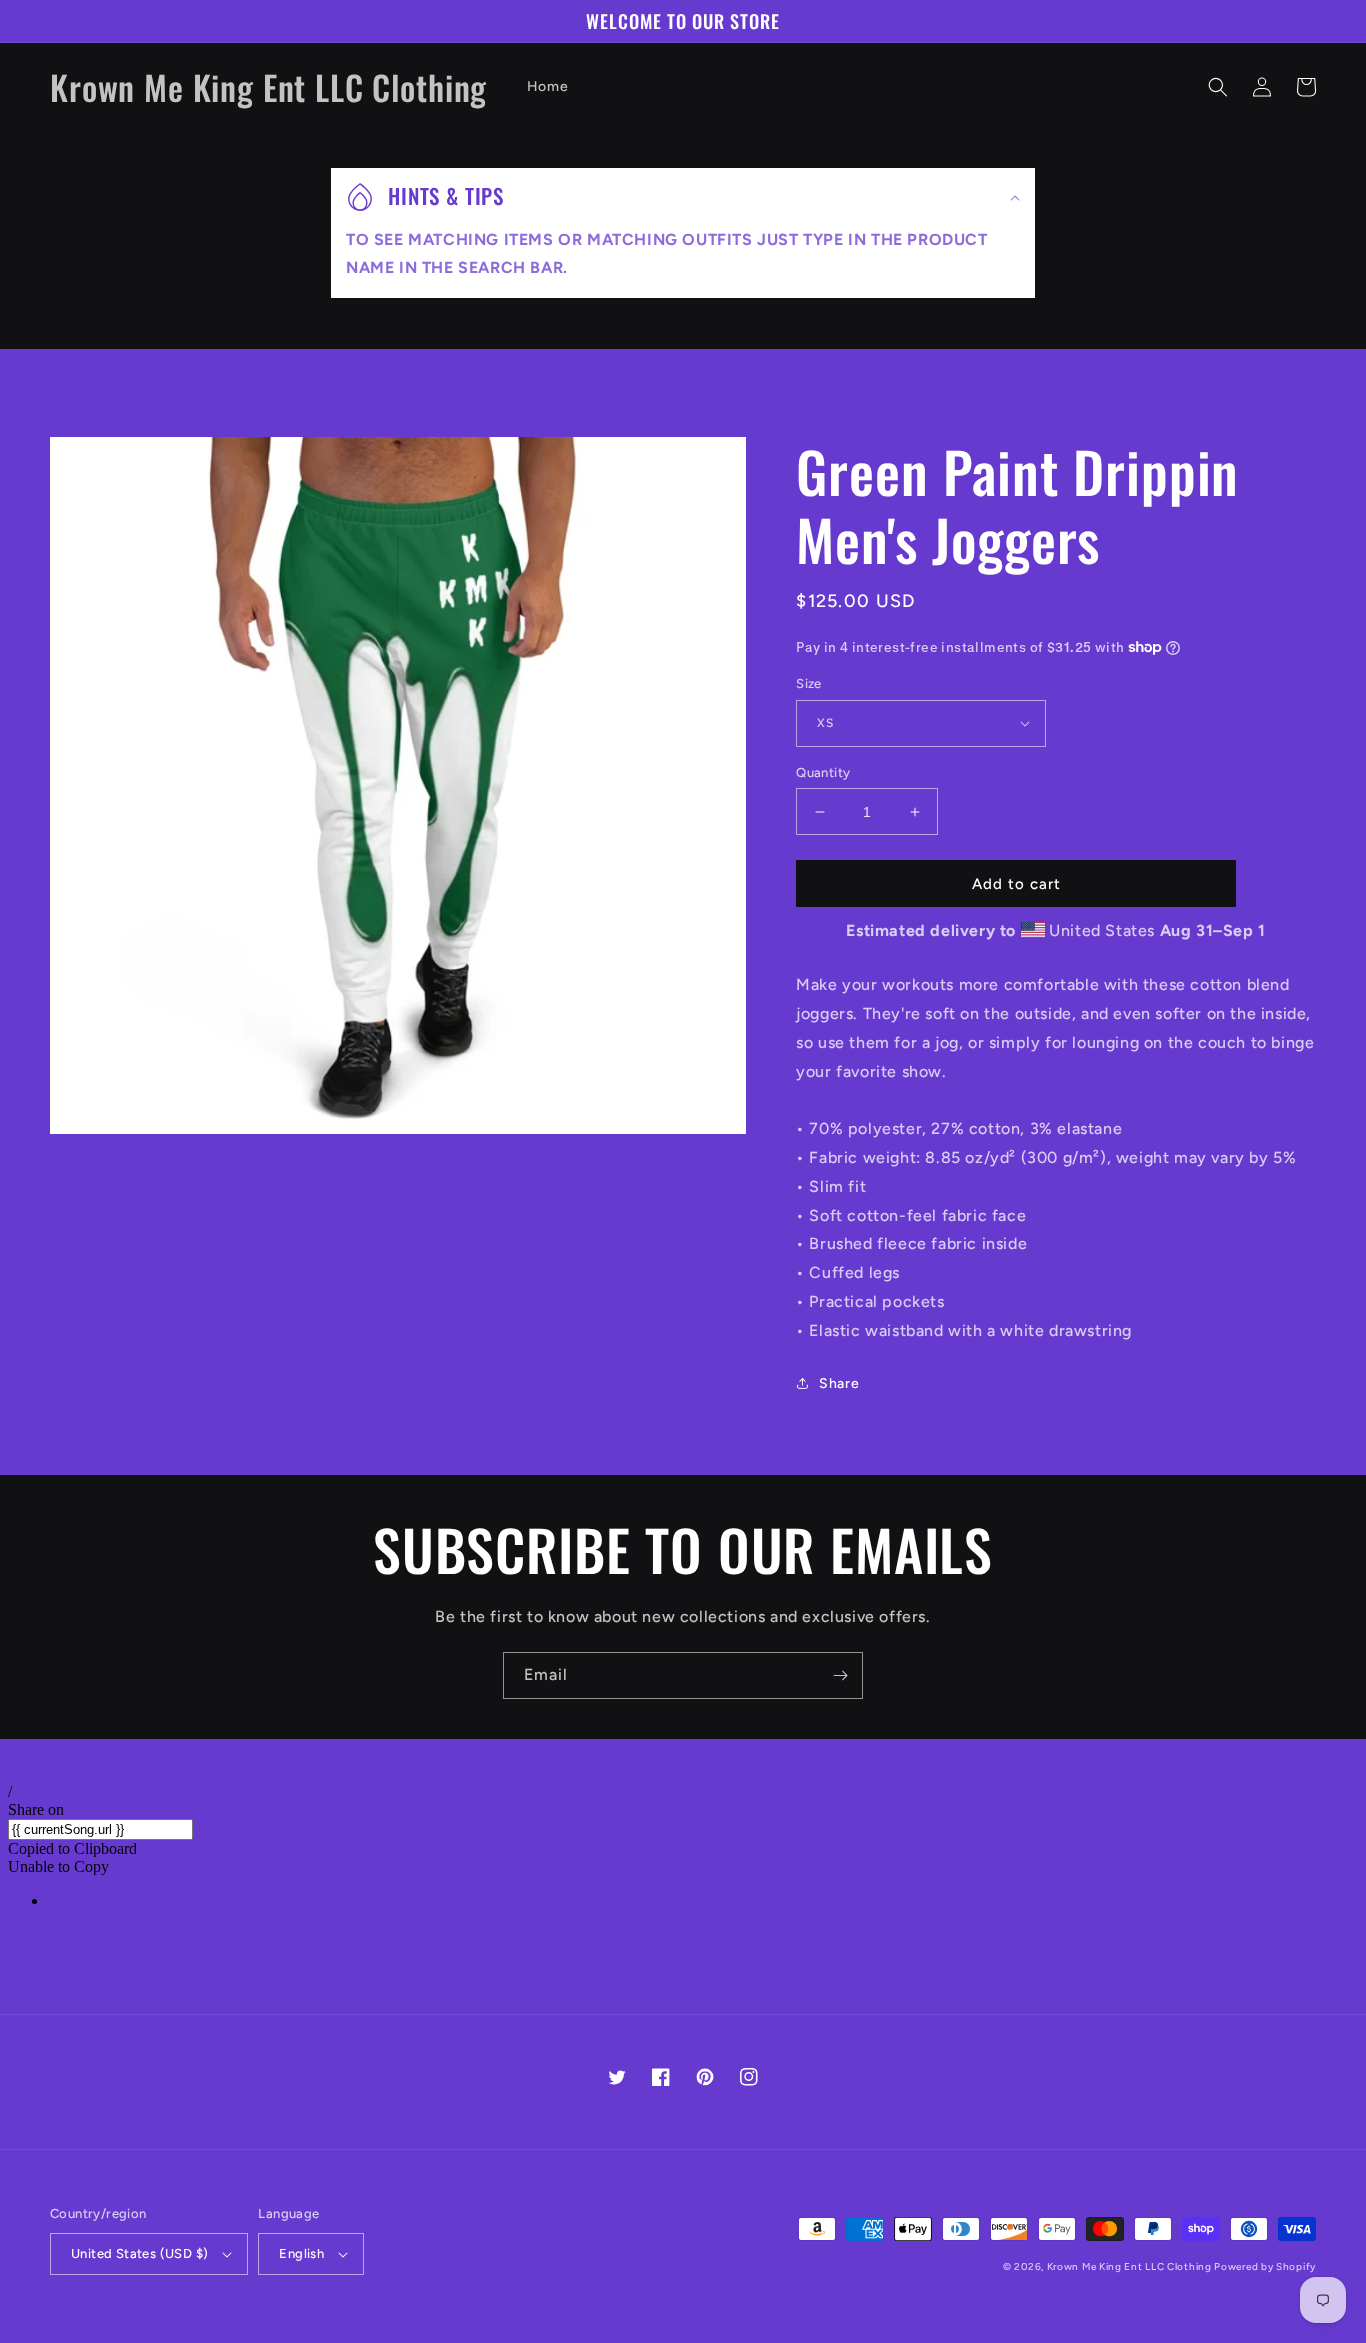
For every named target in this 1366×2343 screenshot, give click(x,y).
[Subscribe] (840, 1675)
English (301, 2253)
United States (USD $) (139, 2253)
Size (809, 683)
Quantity (823, 772)
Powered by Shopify (1265, 2266)
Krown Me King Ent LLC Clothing (1131, 2266)
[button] (1218, 87)
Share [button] (839, 1383)
